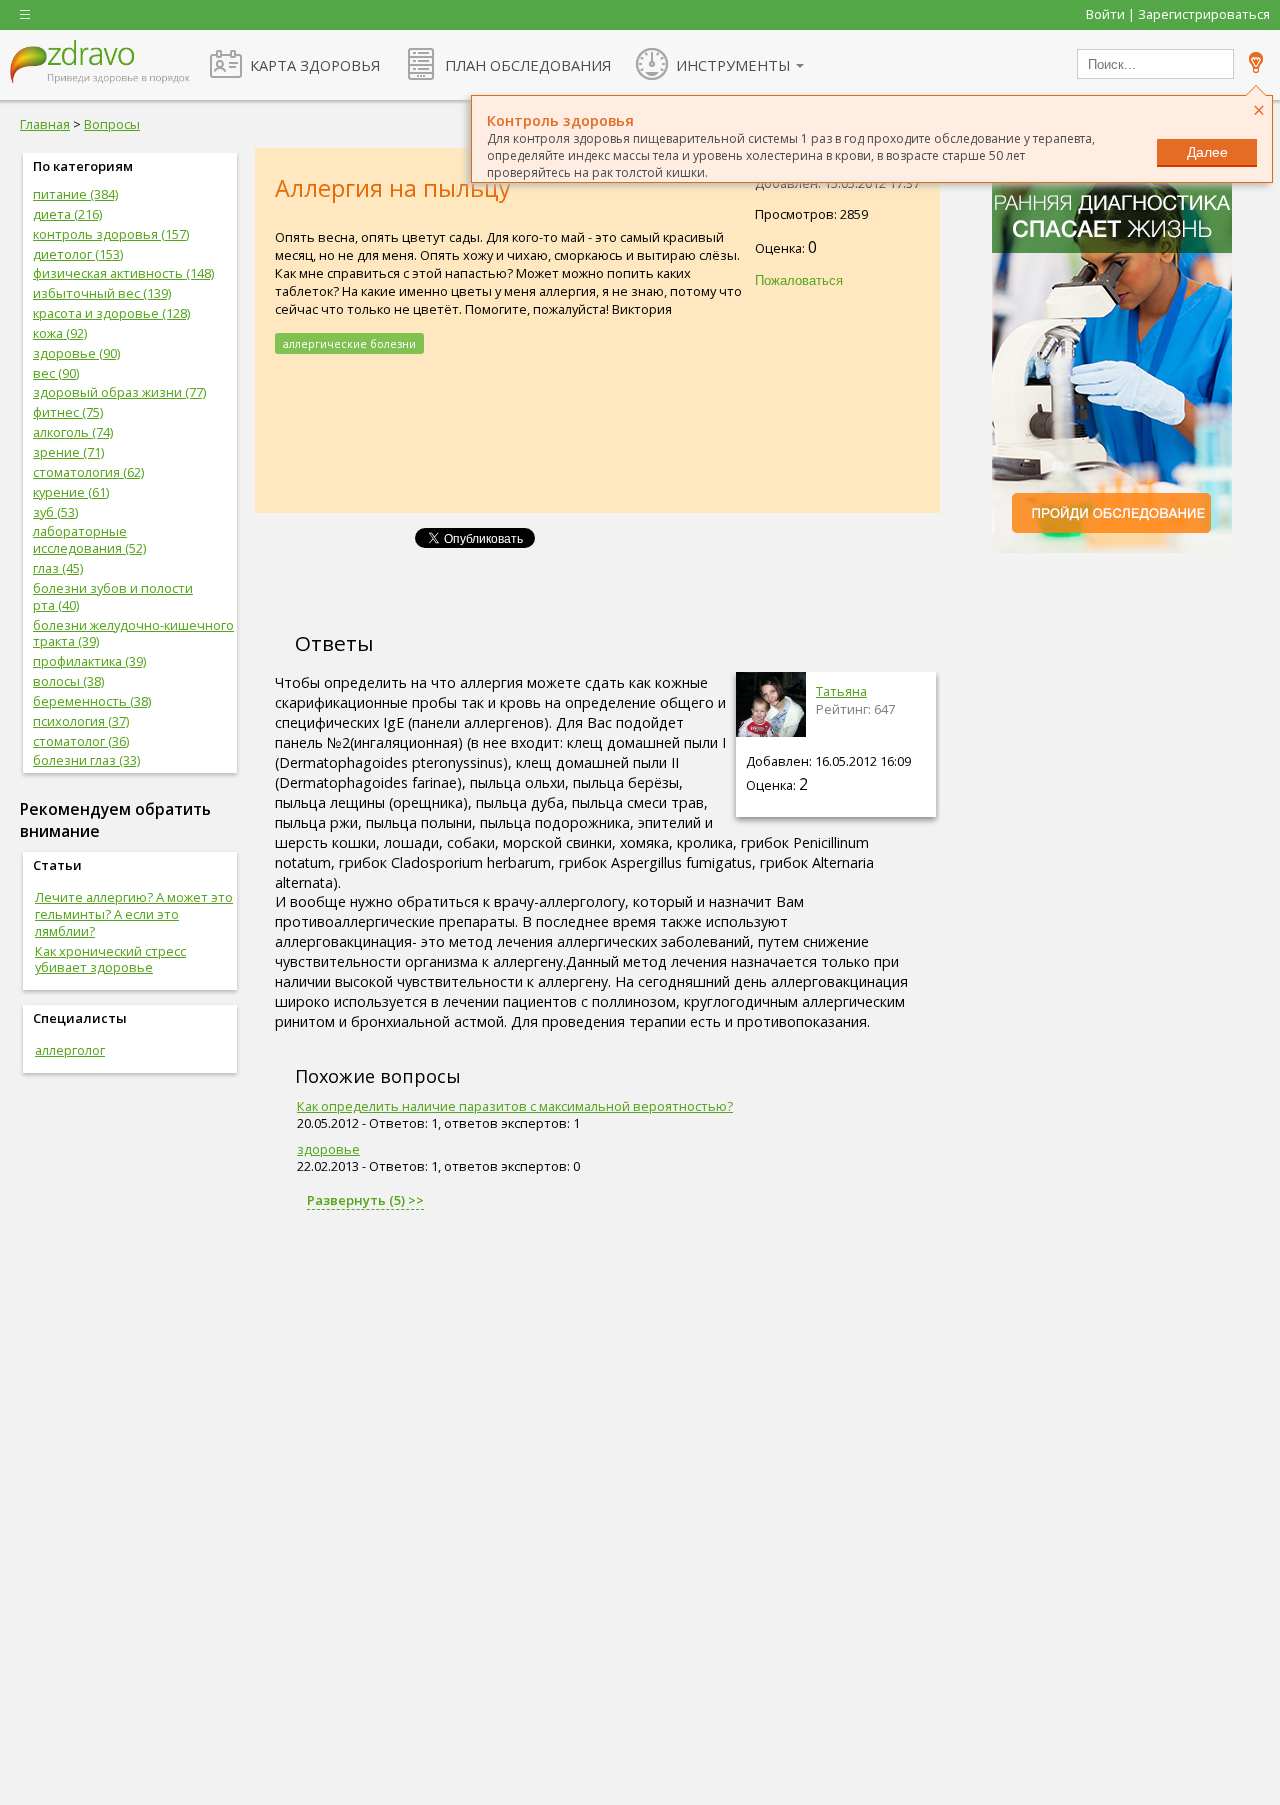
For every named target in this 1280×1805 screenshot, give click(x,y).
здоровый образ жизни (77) (119, 392)
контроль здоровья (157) (111, 234)
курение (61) (71, 492)
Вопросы (112, 124)
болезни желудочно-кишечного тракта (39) (133, 633)
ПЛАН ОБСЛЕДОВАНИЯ (528, 65)
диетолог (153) (78, 254)
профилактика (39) (89, 661)
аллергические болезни (349, 343)
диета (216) (67, 214)
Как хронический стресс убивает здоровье (110, 959)
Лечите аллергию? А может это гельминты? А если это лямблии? (134, 914)
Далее (1207, 152)
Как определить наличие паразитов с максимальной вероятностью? (515, 1106)
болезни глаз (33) (86, 760)
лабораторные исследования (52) (89, 539)
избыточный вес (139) (102, 293)
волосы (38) (68, 681)
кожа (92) (60, 333)
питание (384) (75, 194)
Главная (45, 124)
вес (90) (56, 373)
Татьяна (841, 691)
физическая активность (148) (123, 273)
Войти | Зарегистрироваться (1178, 14)
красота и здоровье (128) (111, 313)
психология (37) (81, 721)
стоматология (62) (88, 472)
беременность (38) (92, 701)
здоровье (328, 1149)
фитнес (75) (68, 412)
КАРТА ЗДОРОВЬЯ (315, 65)
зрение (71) (68, 452)
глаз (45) (58, 568)
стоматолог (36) (81, 741)
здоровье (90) (76, 353)
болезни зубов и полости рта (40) (113, 596)
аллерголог (70, 1050)
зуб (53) (55, 512)
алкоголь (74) (73, 432)
